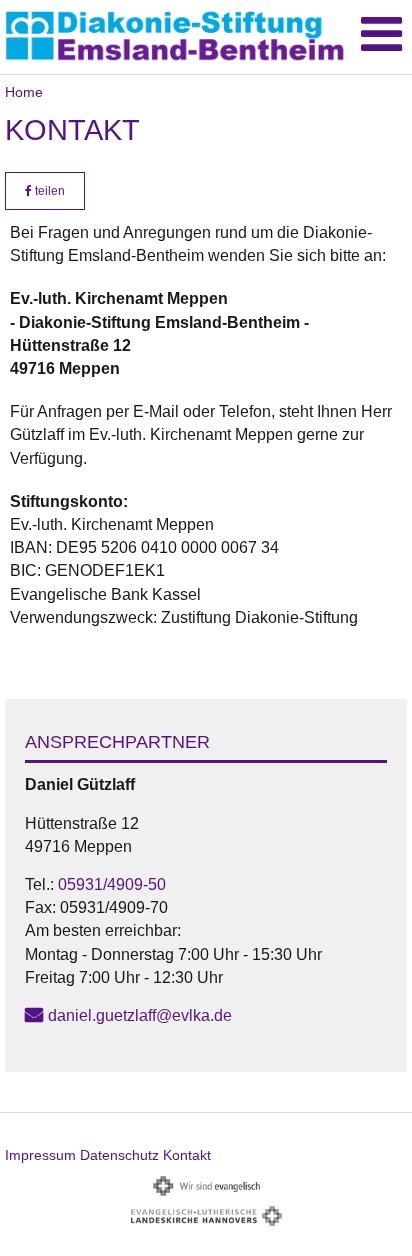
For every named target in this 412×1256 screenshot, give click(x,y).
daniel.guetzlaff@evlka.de (140, 1015)
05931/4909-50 (112, 884)
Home (24, 92)
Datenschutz (119, 1155)
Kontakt (187, 1155)
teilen (48, 191)
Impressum (40, 1155)
